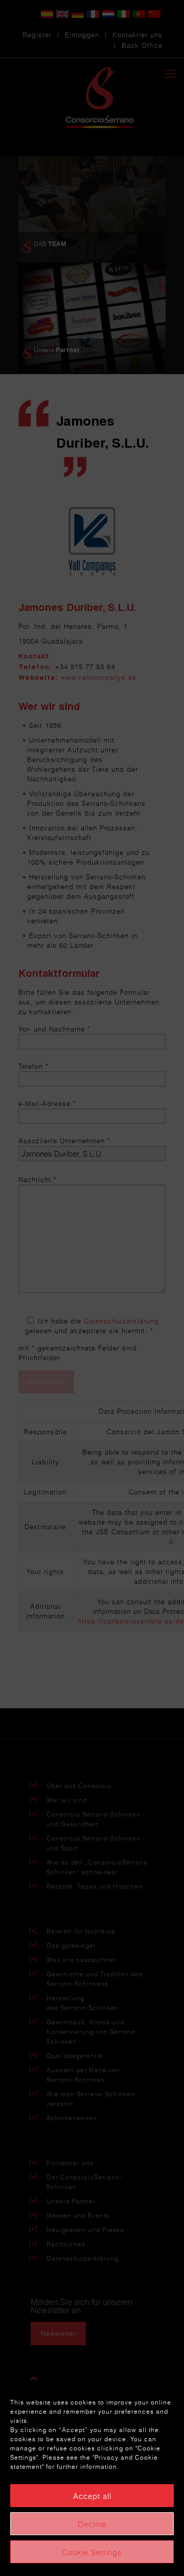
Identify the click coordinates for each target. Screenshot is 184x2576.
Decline (92, 2524)
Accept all (92, 2496)
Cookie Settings (92, 2552)
